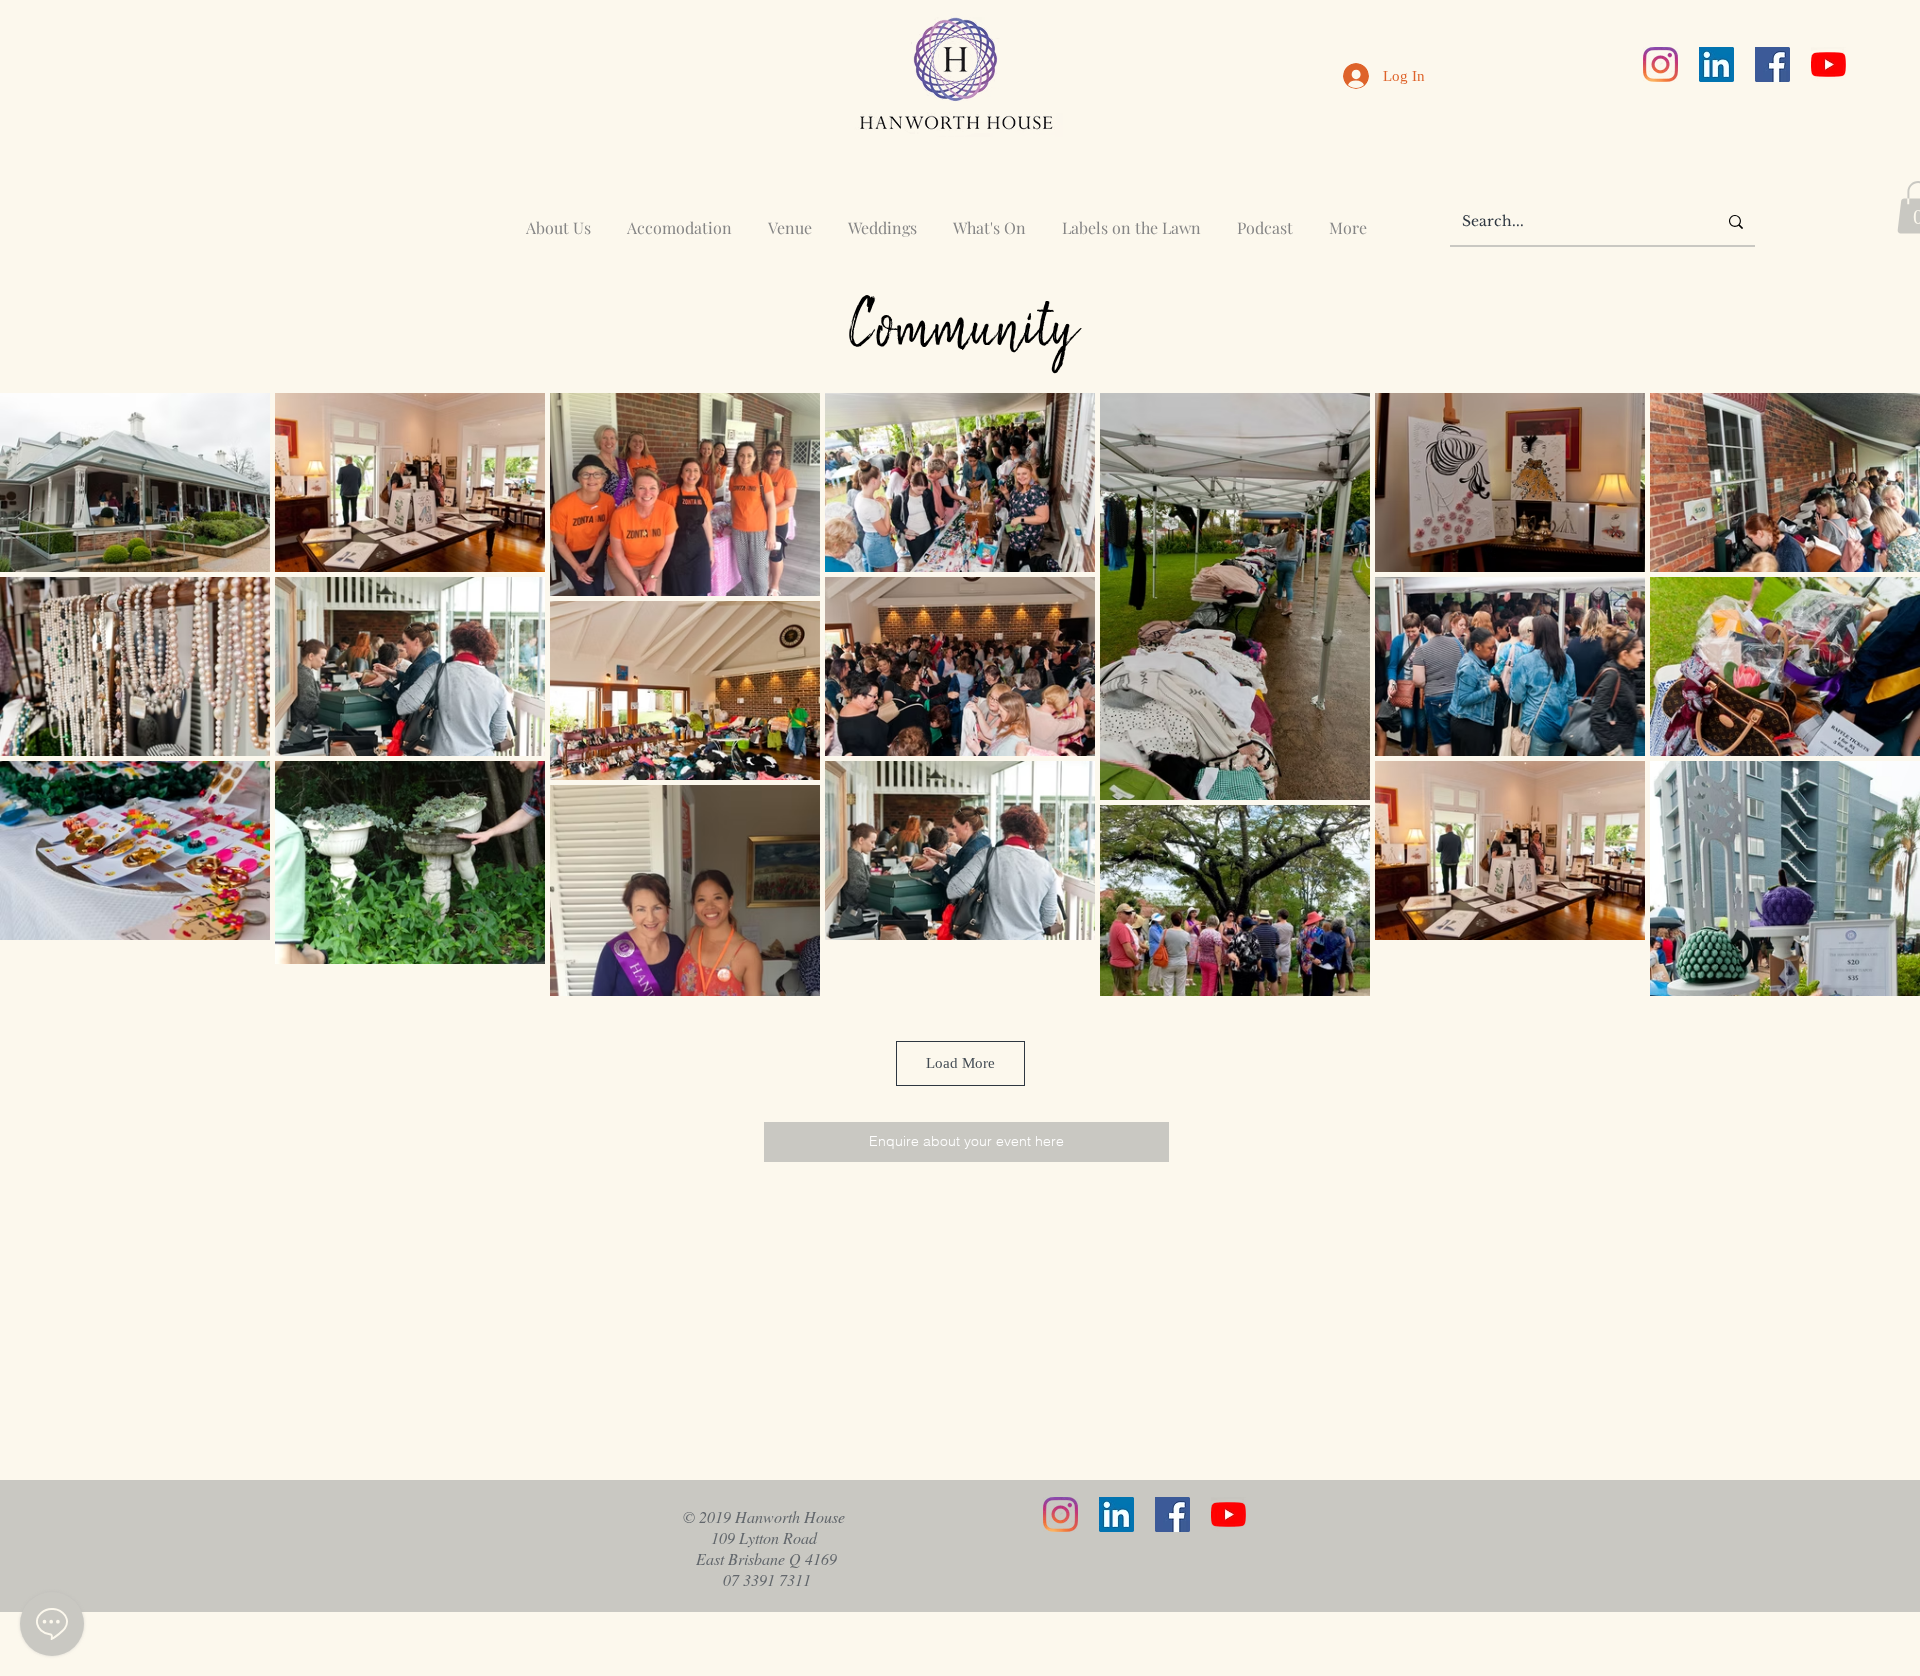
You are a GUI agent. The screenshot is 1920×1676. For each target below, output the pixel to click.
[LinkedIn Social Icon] (1716, 64)
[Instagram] (1660, 64)
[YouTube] (1828, 64)
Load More (960, 1063)
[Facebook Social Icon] (1772, 64)
